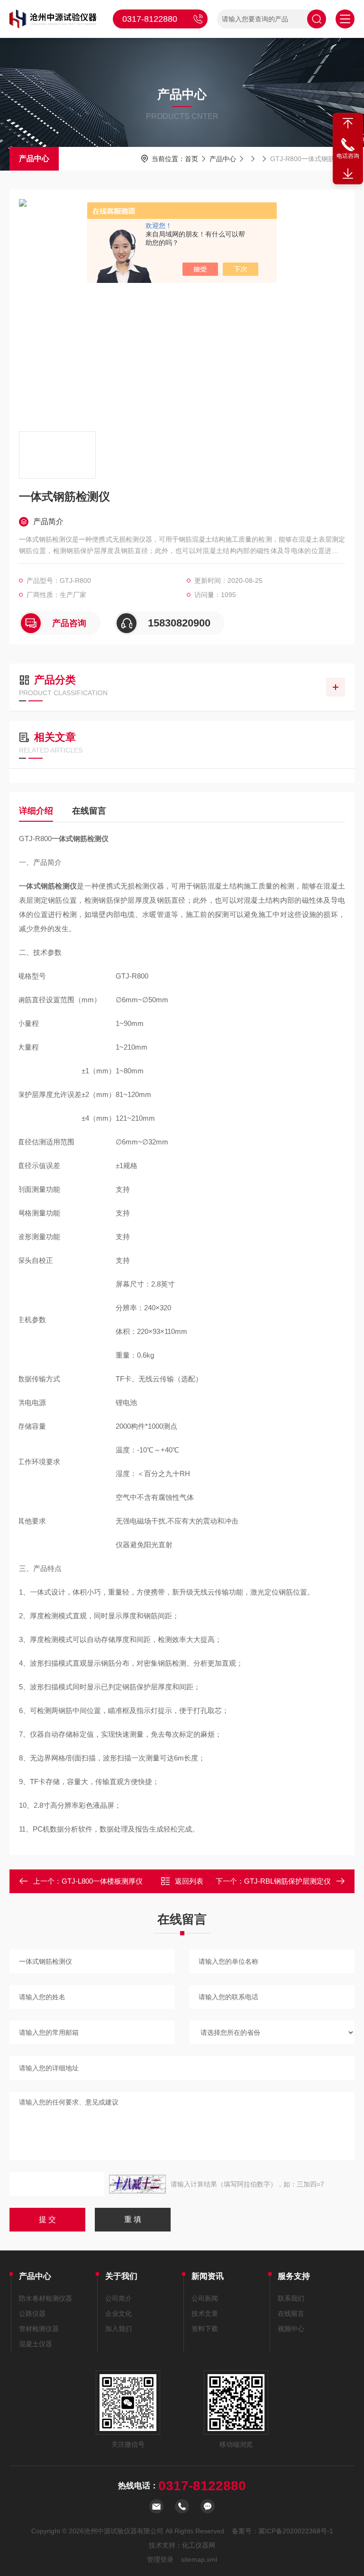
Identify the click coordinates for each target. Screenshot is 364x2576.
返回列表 (189, 1881)
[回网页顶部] (348, 123)
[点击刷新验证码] (137, 2184)
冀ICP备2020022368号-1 (296, 2531)
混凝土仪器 (36, 2344)
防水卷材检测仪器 (45, 2298)
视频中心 (291, 2329)
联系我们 (291, 2298)
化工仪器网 (199, 2545)
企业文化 (118, 2313)
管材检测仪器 (39, 2329)
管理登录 (160, 2559)
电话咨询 (348, 156)
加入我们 (118, 2329)
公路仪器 (32, 2313)
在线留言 (89, 811)
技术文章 (205, 2313)
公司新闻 (205, 2298)
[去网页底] (348, 174)
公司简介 (118, 2298)
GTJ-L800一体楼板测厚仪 (102, 1881)
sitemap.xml (199, 2559)
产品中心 (34, 159)
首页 (191, 159)
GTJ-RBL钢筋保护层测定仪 (287, 1881)
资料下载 (205, 2329)
